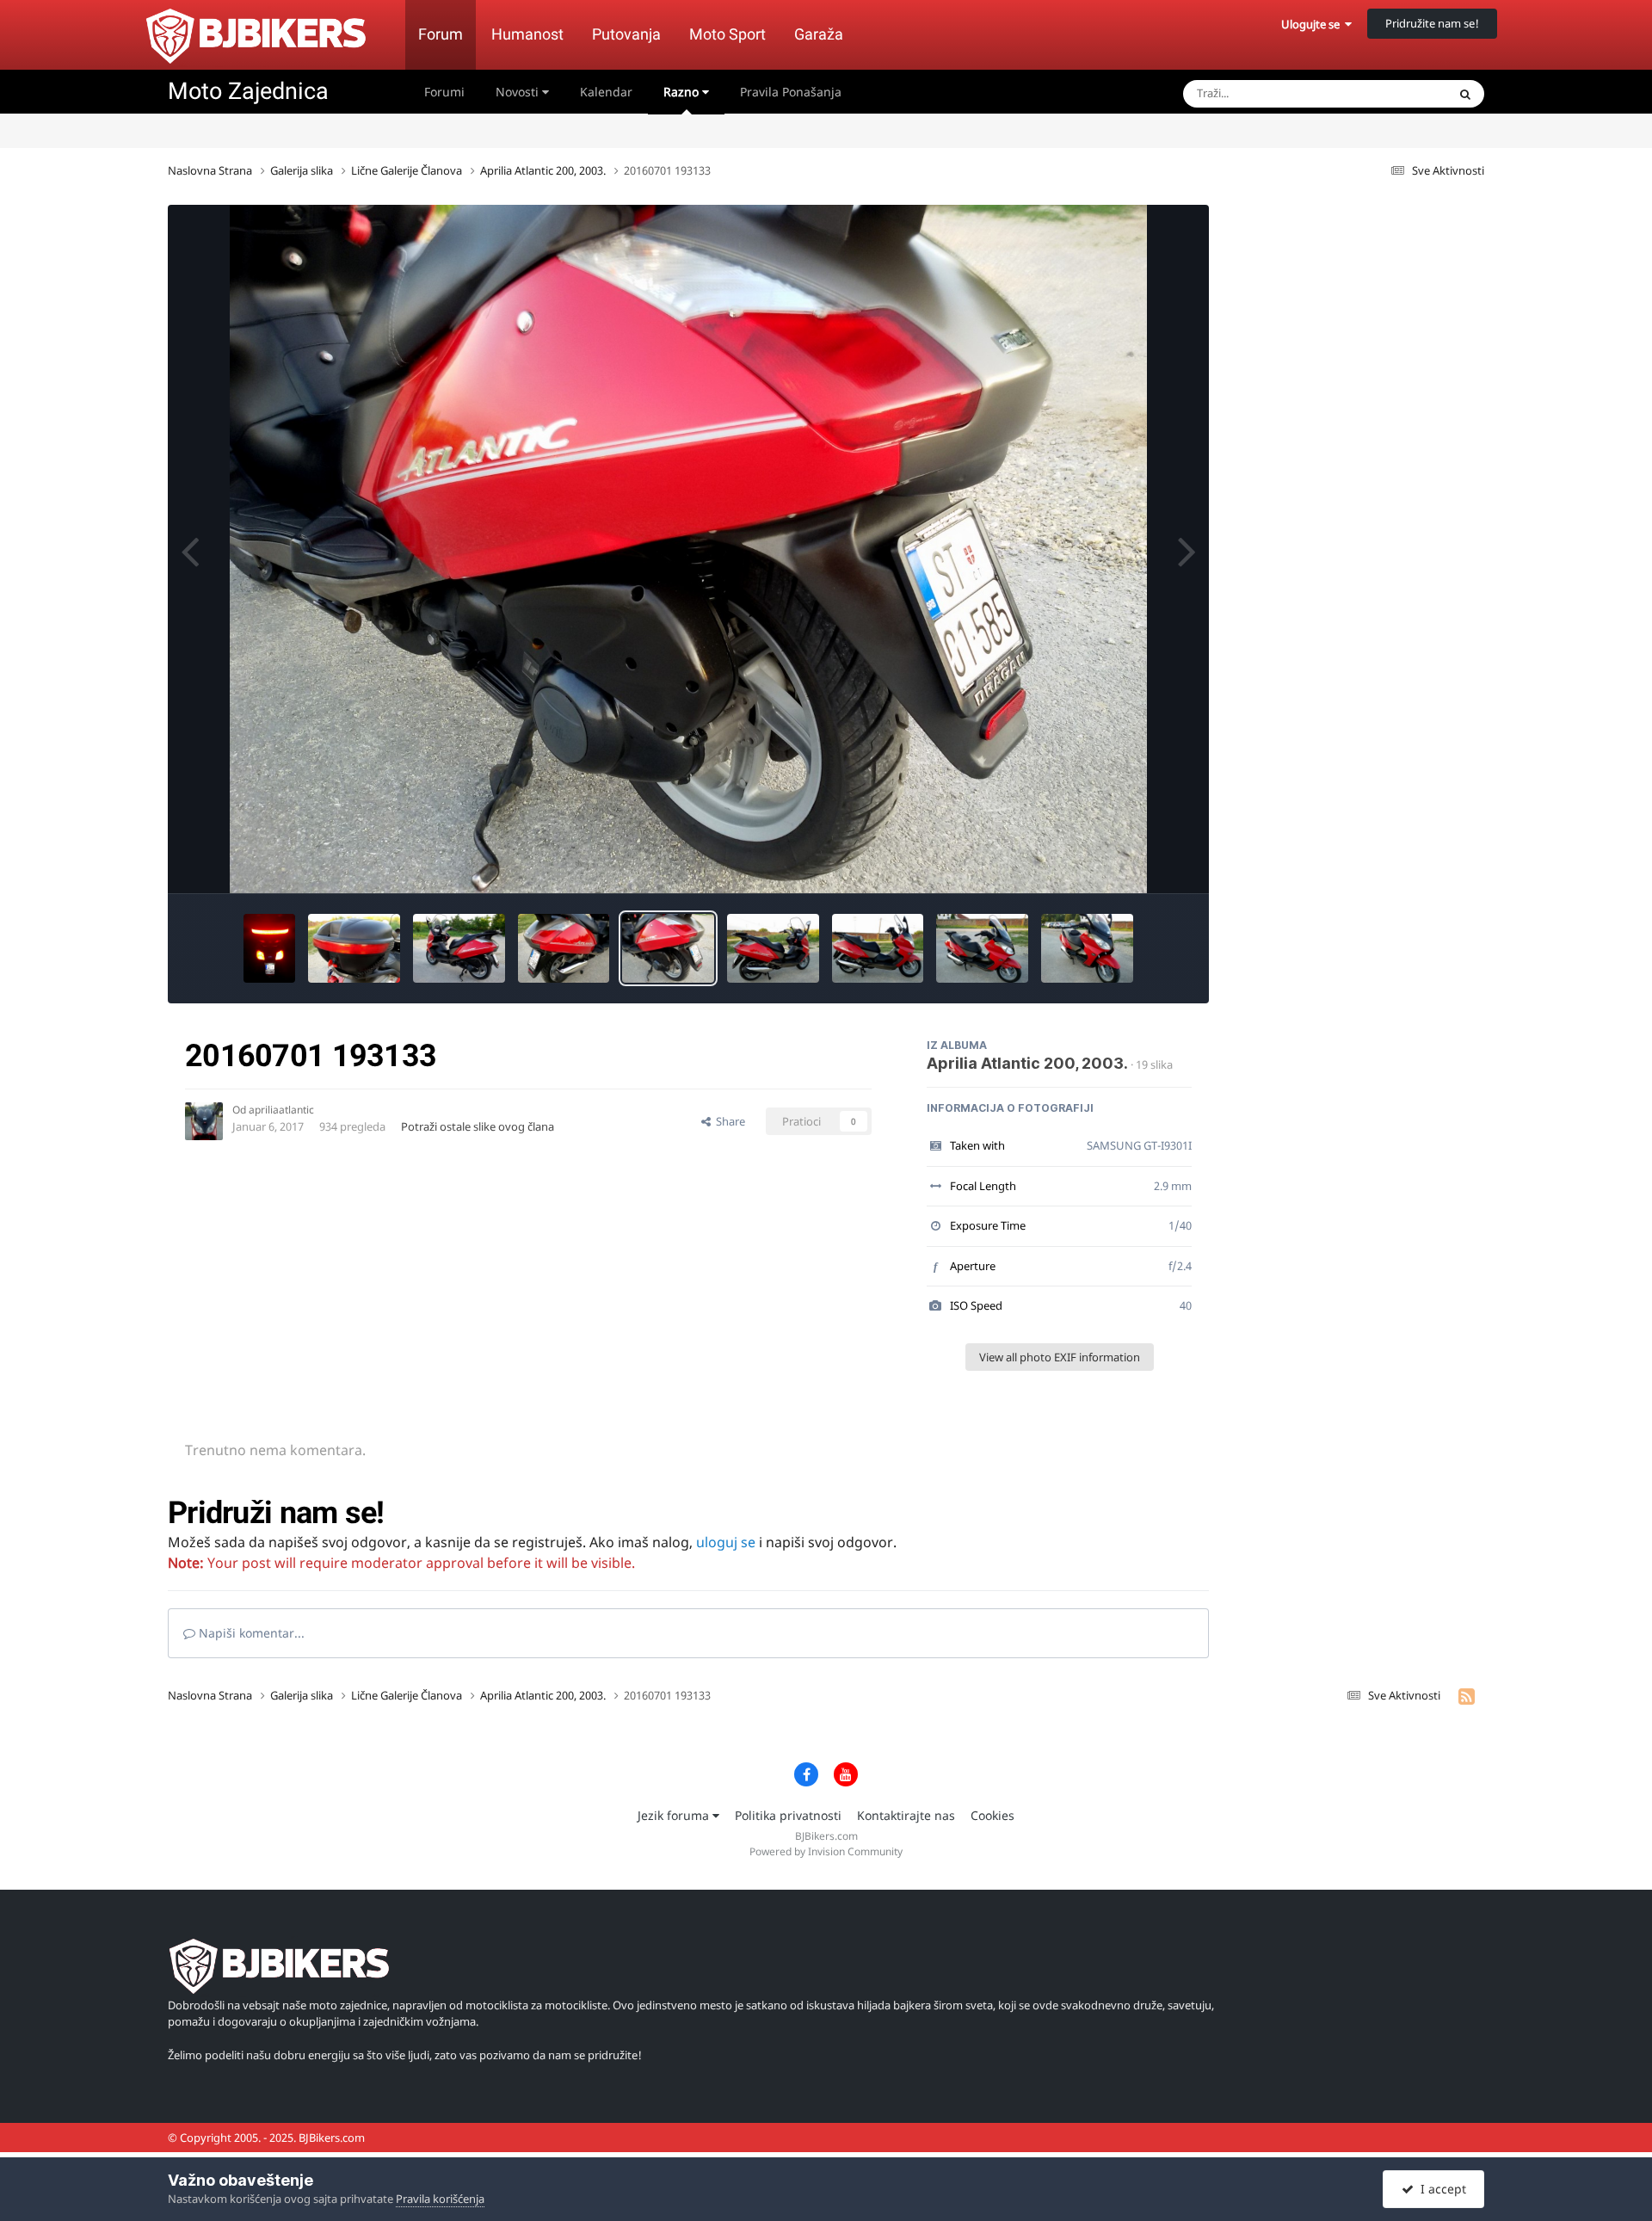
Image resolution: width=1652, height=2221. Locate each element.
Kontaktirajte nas (906, 1815)
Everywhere (1395, 93)
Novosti (519, 92)
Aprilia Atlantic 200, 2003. (1027, 1063)
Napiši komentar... (250, 1633)
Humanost (527, 34)
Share (728, 1121)
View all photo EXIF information (1060, 1357)
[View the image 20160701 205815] (269, 948)
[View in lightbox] (688, 549)
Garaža (819, 34)
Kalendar (606, 92)
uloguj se (726, 1542)
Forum (441, 34)
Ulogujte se (1313, 24)
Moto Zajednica (248, 91)
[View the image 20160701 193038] (878, 948)
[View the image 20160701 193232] (459, 948)
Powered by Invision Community (826, 1851)
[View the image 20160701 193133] (668, 948)
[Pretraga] (1465, 94)
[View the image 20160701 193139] (564, 948)
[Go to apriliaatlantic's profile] (204, 1121)
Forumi (444, 92)
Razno (683, 92)
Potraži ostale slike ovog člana (478, 1126)
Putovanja (626, 34)
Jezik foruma (675, 1815)
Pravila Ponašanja (791, 92)
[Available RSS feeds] (1467, 1696)
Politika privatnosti (788, 1815)
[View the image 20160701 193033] (982, 948)
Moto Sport (727, 34)
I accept (1440, 2189)
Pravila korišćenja (440, 2199)
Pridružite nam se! (1432, 23)
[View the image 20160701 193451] (354, 948)
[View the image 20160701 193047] (773, 948)
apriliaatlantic (281, 1110)
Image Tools (1139, 862)
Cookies (992, 1815)
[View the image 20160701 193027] (1087, 948)
